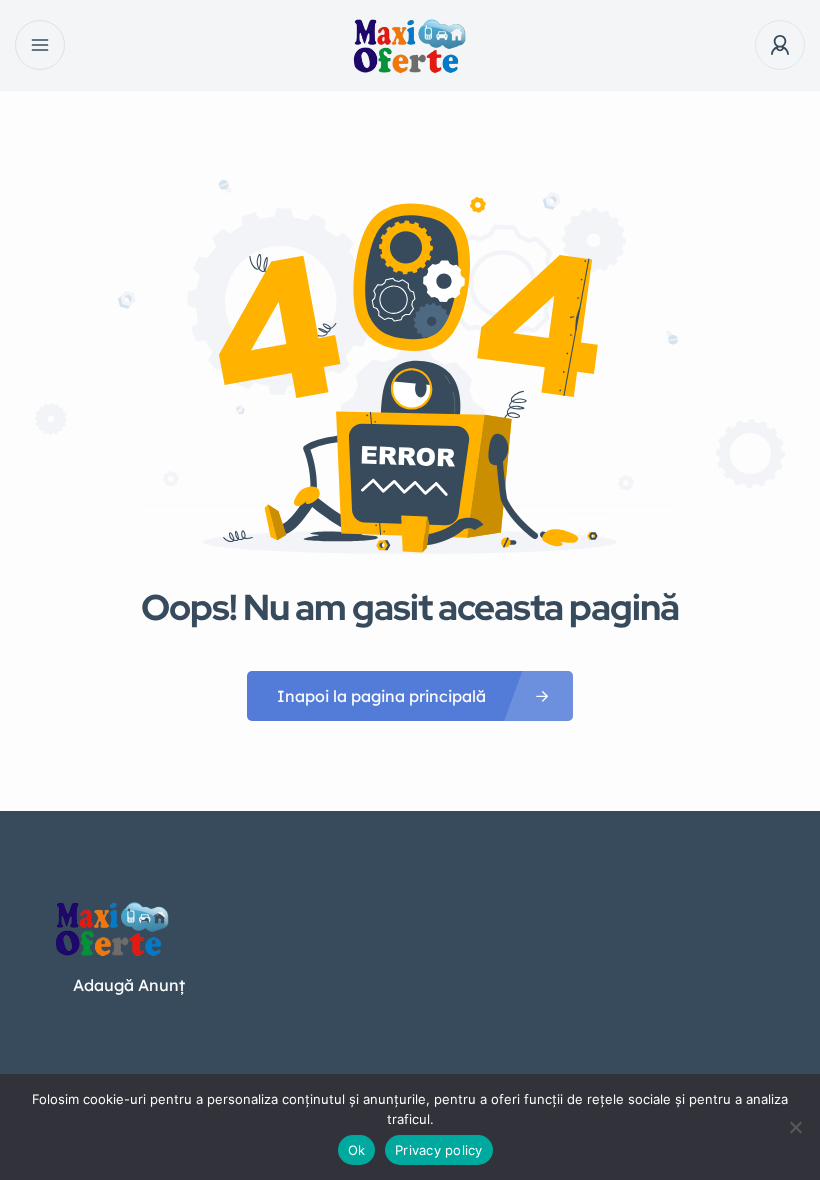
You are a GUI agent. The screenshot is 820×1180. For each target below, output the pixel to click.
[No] (795, 1127)
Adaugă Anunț (129, 985)
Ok (357, 1150)
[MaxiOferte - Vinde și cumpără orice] (410, 45)
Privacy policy (439, 1150)
